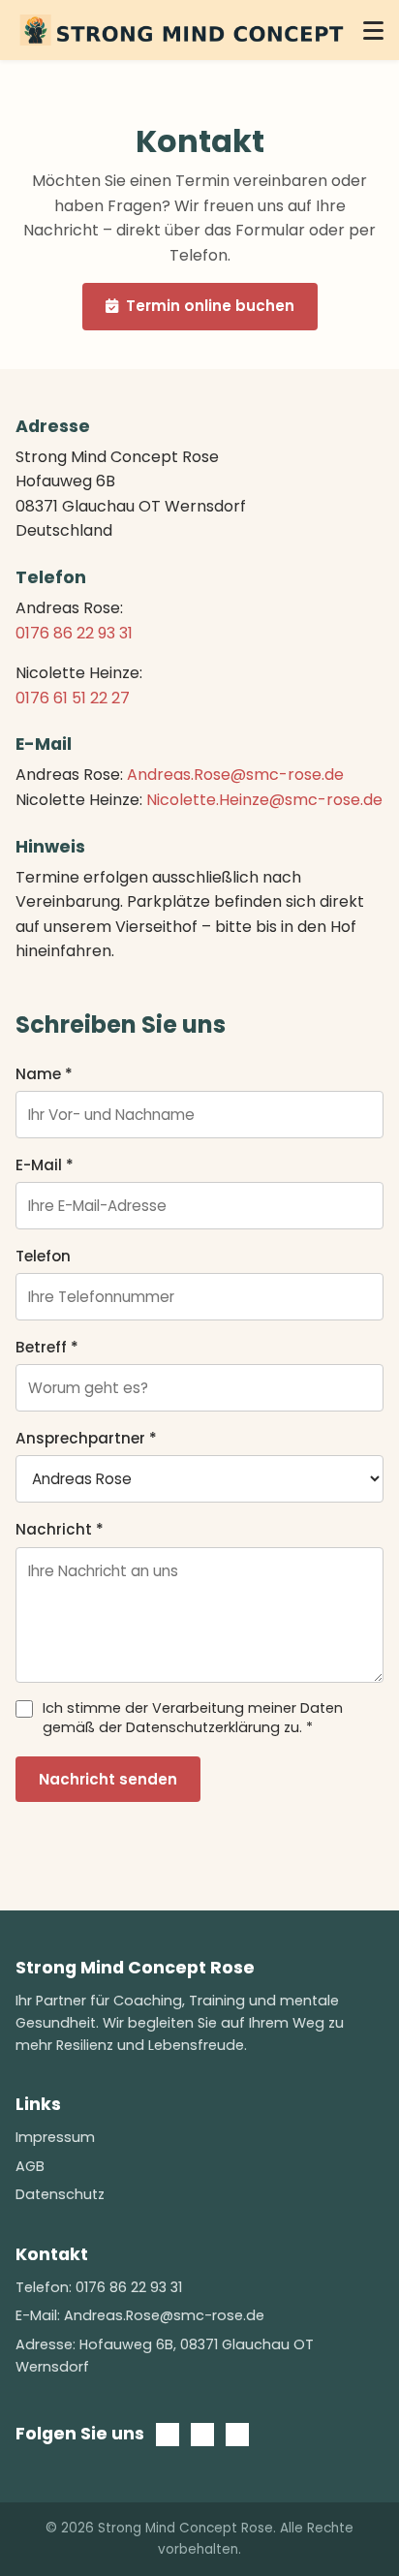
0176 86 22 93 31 (74, 633)
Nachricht (60, 1529)
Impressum (55, 2137)
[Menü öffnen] (373, 30)
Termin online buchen (206, 306)
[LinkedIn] (168, 2439)
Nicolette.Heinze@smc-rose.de (264, 800)
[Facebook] (202, 2439)
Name (44, 1074)
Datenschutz (60, 2194)
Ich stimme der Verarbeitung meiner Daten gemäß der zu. (193, 1718)
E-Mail (45, 1165)
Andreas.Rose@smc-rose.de (235, 775)
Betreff (47, 1347)
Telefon (43, 1256)
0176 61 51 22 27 (73, 698)
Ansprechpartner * (86, 1438)
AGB (30, 2166)
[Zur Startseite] (182, 30)
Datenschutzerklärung (203, 1727)
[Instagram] (237, 2439)
